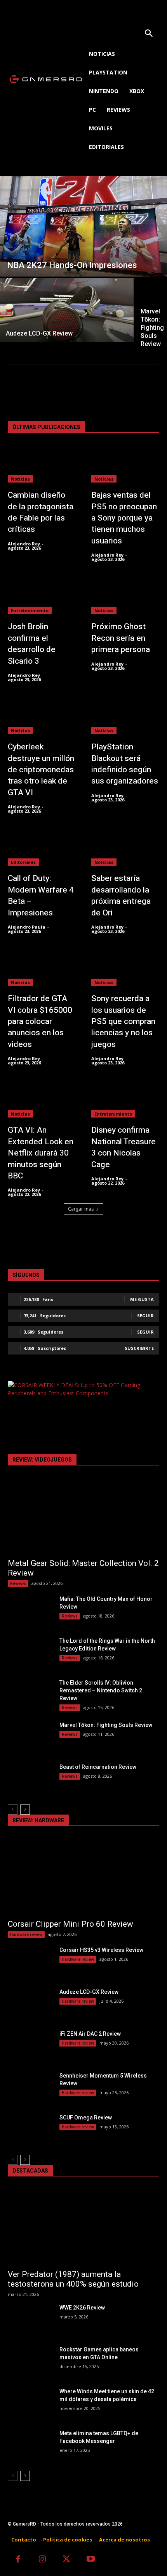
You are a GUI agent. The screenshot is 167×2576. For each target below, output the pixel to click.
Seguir (145, 1316)
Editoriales (23, 862)
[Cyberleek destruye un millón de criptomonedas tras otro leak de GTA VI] (42, 716)
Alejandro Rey (24, 544)
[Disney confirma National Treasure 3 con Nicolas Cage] (125, 1099)
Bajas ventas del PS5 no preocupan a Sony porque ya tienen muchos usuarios (124, 518)
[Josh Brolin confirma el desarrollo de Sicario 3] (42, 595)
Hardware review (26, 1934)
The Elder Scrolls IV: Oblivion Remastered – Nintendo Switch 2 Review (101, 1690)
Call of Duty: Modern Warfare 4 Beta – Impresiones (41, 895)
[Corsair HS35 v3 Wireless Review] (30, 1962)
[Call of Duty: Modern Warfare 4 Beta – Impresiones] (42, 847)
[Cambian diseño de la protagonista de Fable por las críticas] (42, 464)
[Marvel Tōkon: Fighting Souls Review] (30, 1737)
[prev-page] (13, 1810)
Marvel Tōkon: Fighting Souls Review (106, 1725)
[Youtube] (91, 2560)
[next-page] (25, 1810)
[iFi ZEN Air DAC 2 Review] (30, 2046)
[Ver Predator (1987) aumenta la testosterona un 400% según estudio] (83, 2227)
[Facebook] (18, 2560)
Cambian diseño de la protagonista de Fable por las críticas (41, 512)
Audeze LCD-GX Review (89, 1992)
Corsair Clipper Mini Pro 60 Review (70, 1924)
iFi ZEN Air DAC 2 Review (90, 2034)
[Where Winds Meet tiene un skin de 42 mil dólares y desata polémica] (30, 2403)
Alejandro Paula (27, 927)
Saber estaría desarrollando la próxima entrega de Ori (121, 895)
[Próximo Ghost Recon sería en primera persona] (125, 595)
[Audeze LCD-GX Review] (67, 310)
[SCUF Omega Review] (30, 2130)
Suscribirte (139, 1348)
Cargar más (81, 1209)
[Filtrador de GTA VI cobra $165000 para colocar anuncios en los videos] (42, 967)
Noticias (20, 479)
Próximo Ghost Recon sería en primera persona (121, 638)
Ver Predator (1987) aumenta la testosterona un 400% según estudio (73, 2279)
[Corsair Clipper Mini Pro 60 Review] (83, 1876)
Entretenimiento (30, 610)
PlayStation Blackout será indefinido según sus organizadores (125, 764)
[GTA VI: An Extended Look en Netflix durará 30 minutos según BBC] (42, 1099)
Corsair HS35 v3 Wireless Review (101, 1950)
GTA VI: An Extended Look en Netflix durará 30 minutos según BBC (41, 1153)
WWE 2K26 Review (82, 2308)
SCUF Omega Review (86, 2118)
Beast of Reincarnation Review (98, 1767)
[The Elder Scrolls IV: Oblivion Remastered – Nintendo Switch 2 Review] (30, 1695)
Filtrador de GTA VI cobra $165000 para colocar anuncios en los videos (40, 1022)
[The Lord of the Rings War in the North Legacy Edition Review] (30, 1653)
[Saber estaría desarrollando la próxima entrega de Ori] (125, 847)
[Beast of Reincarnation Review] (30, 1779)
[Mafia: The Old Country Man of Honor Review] (30, 1611)
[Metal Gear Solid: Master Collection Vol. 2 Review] (83, 1516)
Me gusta (142, 1299)
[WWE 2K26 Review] (30, 2320)
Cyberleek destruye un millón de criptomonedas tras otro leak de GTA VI (41, 770)
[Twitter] (67, 2560)
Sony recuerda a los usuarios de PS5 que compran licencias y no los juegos (123, 1022)
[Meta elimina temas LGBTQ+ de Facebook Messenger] (30, 2445)
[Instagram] (43, 2560)
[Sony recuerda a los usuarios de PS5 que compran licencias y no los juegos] (125, 967)
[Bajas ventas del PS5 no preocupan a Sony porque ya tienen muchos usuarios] (125, 464)
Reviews (18, 1583)
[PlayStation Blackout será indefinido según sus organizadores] (125, 716)
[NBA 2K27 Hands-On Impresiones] (83, 226)
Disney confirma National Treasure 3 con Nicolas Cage (124, 1147)
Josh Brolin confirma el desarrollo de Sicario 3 (32, 644)
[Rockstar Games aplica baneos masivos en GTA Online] (30, 2361)
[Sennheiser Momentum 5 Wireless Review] (30, 2088)
